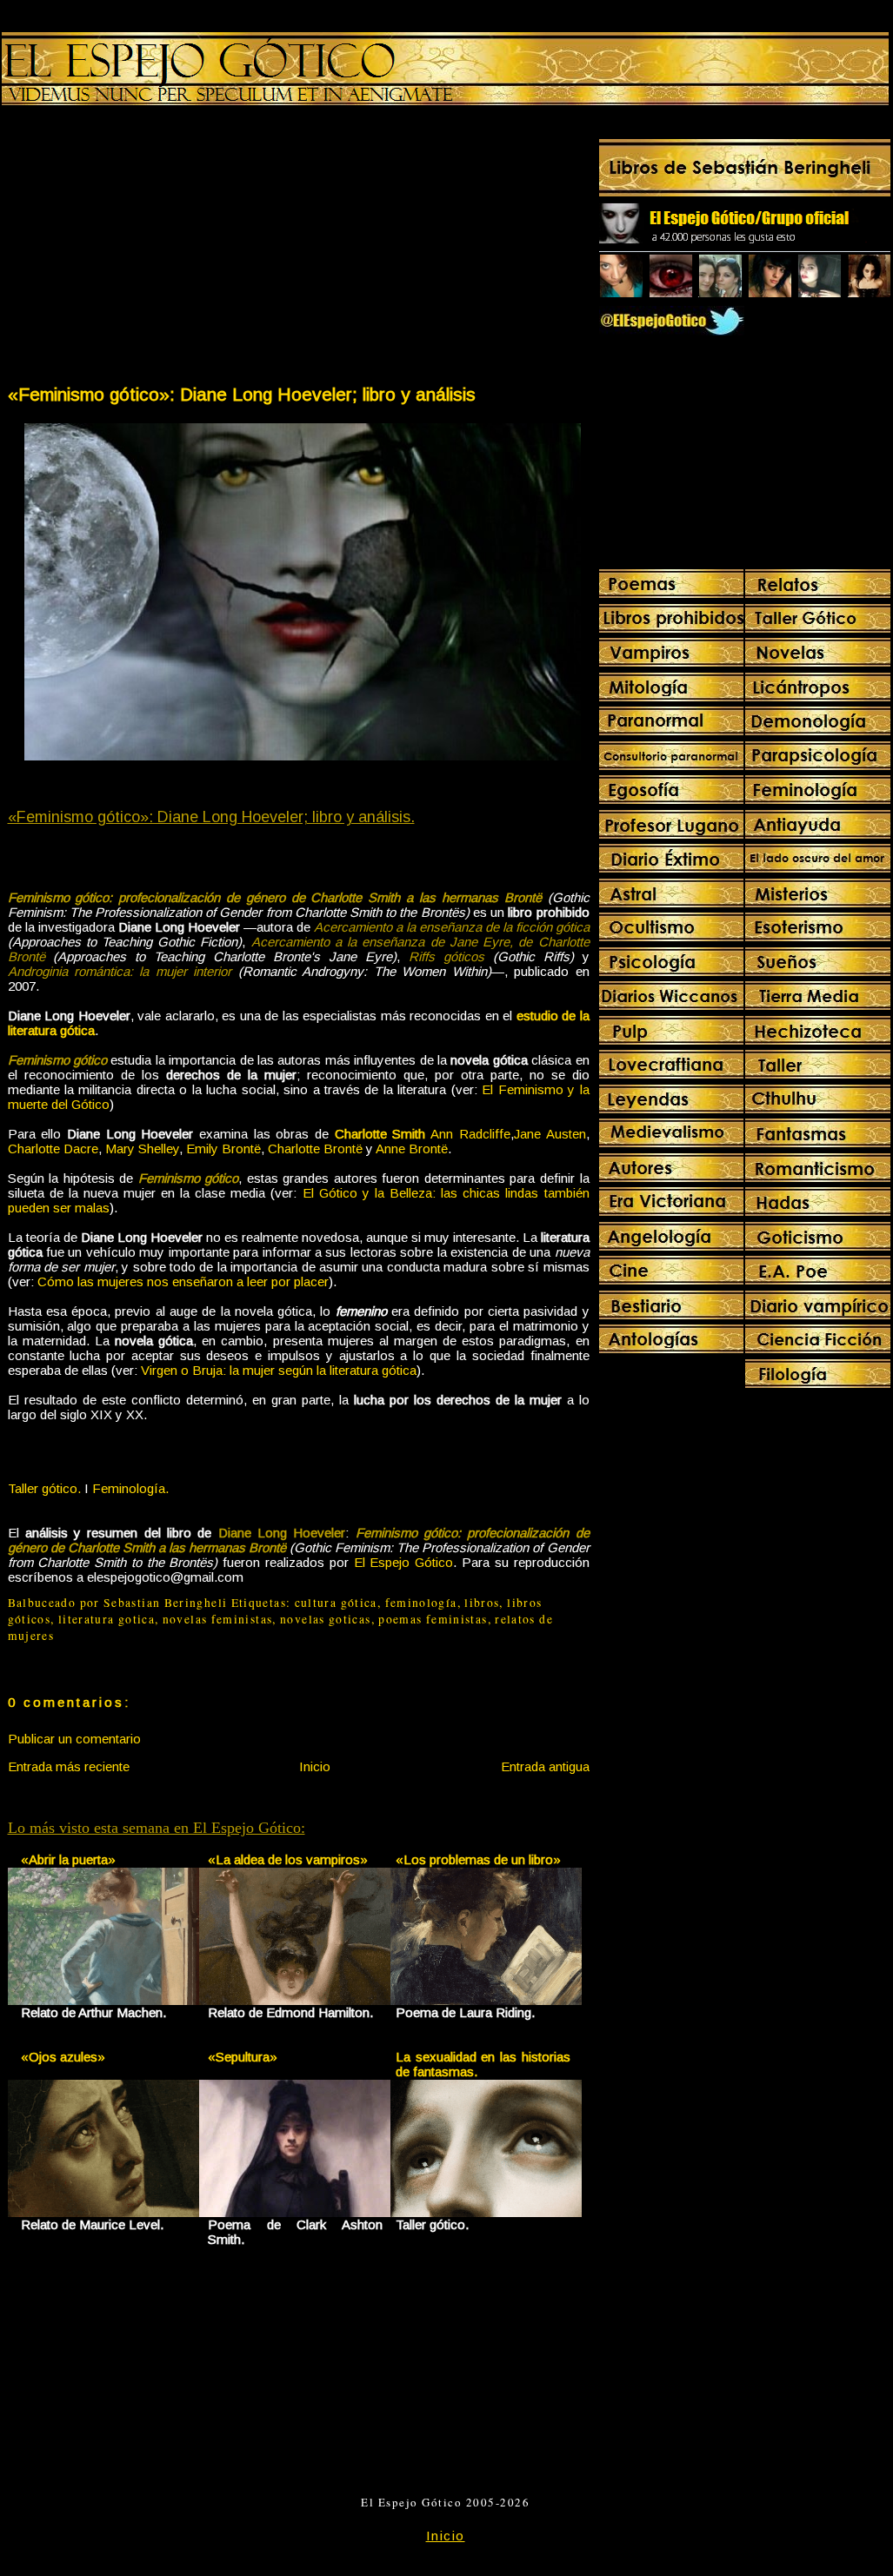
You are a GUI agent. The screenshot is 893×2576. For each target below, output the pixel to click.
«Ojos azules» (63, 2057)
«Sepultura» (243, 2057)
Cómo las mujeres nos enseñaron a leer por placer (183, 1281)
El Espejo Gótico (404, 1562)
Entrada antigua (545, 1766)
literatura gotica (107, 1619)
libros (482, 1603)
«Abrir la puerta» (68, 1859)
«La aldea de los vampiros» (288, 1859)
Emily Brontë (223, 1149)
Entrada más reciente (69, 1766)
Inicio (315, 1766)
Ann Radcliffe (470, 1134)
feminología (421, 1603)
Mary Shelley (142, 1149)
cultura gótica (336, 1603)
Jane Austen (550, 1134)
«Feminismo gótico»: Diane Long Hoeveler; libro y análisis (242, 394)
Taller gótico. (44, 1488)
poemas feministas (433, 1619)
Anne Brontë (412, 1149)
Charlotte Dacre (53, 1149)
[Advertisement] (152, 249)
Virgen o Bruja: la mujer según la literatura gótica (279, 1370)
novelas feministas (218, 1619)
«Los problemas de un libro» (478, 1859)
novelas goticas (325, 1619)
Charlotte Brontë (315, 1149)
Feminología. (130, 1488)
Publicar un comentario (74, 1739)
